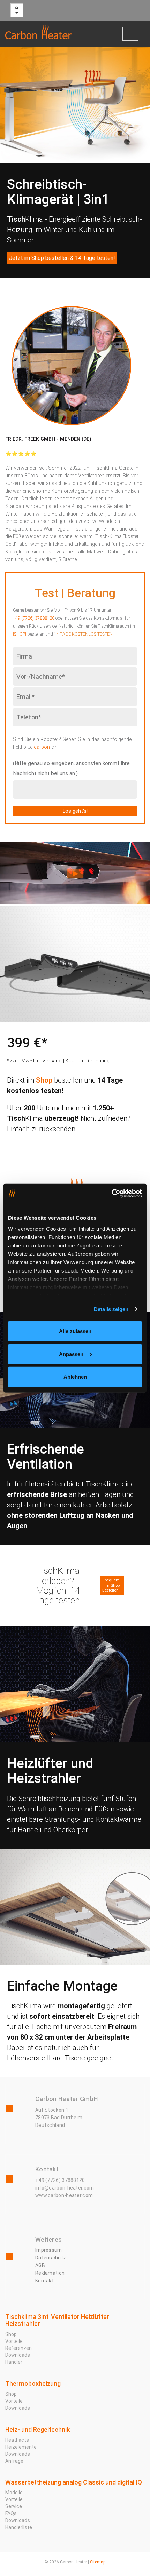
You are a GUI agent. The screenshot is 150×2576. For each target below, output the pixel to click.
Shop (44, 1080)
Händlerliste (19, 2527)
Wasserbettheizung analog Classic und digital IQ (74, 2482)
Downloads (18, 2355)
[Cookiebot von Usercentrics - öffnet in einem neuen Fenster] (111, 1193)
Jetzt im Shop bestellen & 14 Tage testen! (62, 258)
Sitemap (98, 2562)
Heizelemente (21, 2447)
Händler (14, 2362)
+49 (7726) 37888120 (34, 618)
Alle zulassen (75, 1331)
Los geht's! (75, 811)
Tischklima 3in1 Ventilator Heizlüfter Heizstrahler (57, 2320)
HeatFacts (17, 2440)
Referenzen (18, 2348)
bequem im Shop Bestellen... (112, 1585)
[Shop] (20, 634)
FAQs (11, 2513)
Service (14, 2506)
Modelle (14, 2493)
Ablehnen (75, 1377)
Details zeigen (111, 1309)
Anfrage (14, 2461)
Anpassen (71, 1354)
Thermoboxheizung (33, 2383)
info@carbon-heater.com (65, 2188)
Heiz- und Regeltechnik (37, 2429)
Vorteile (14, 2341)
